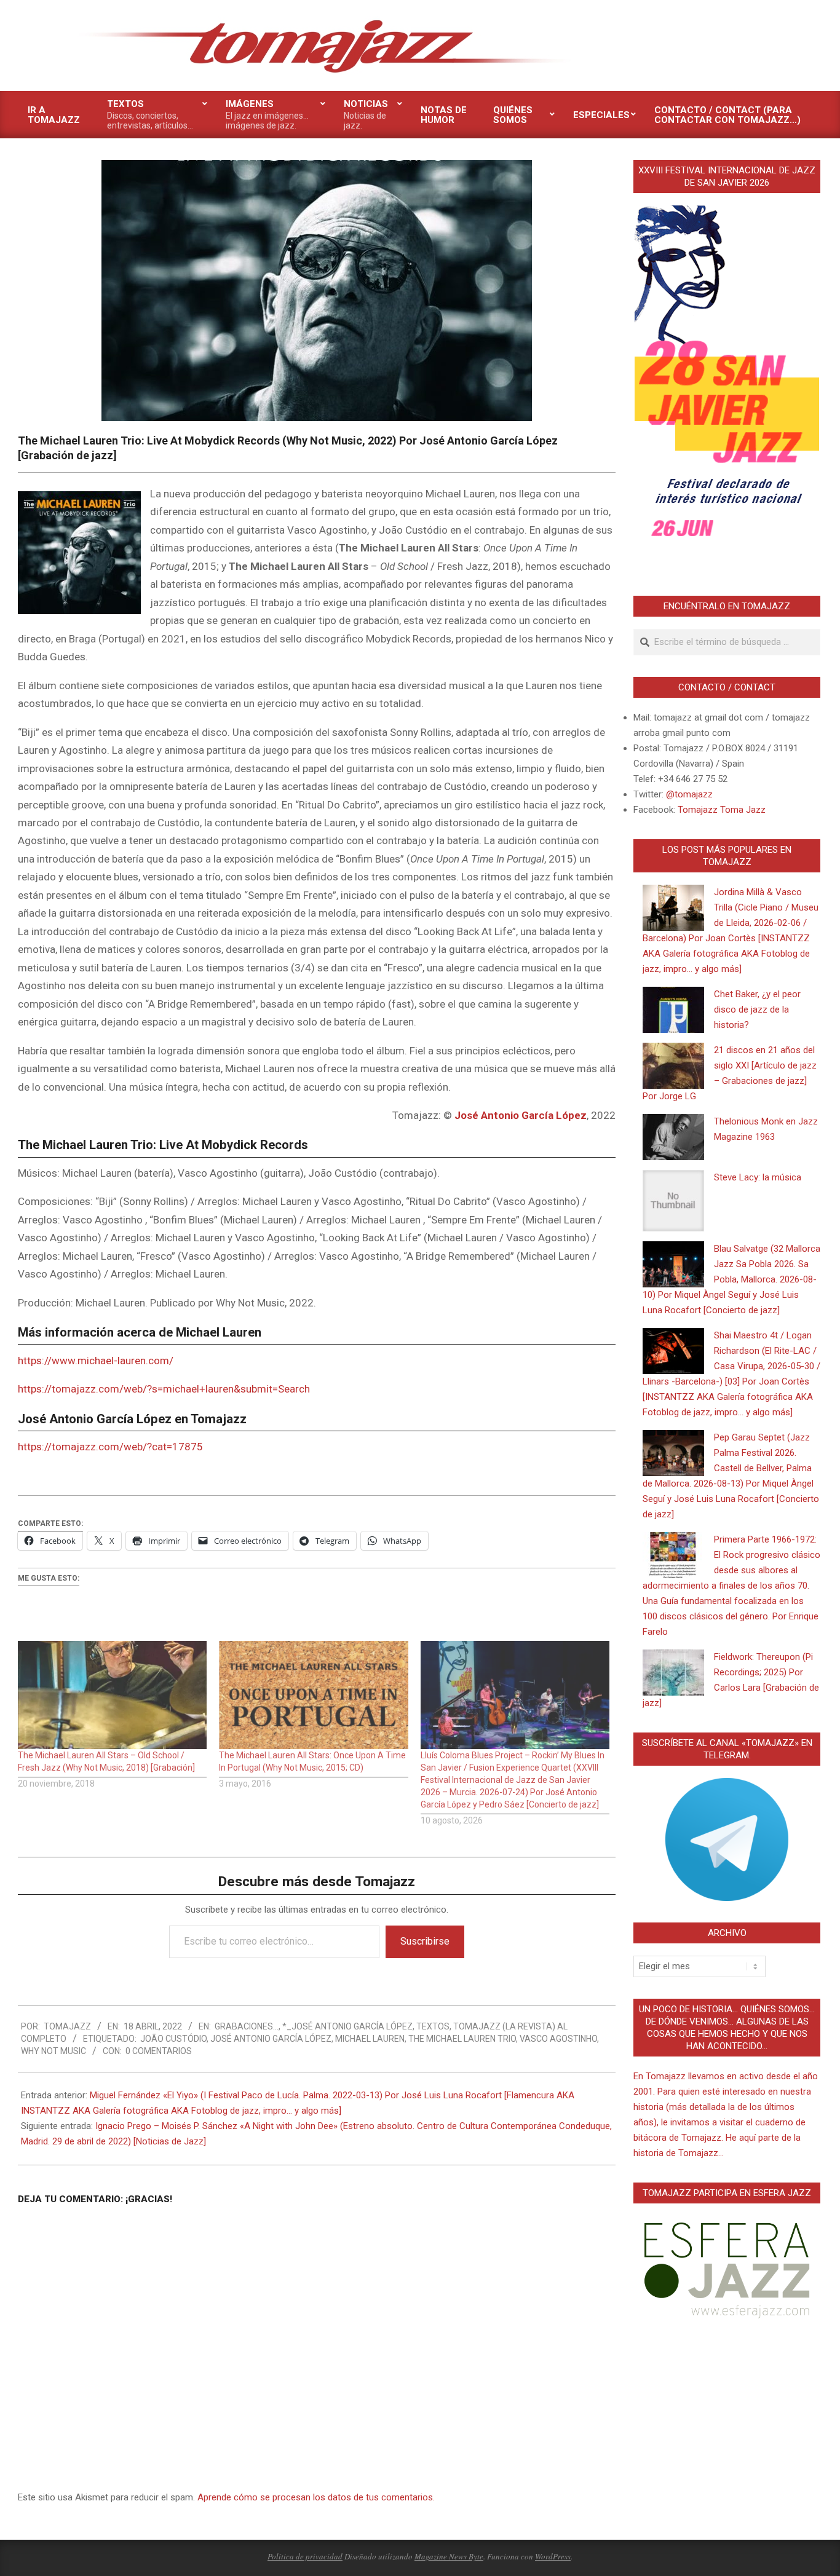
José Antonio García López (521, 1115)
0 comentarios (159, 2051)
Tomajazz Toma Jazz (722, 810)
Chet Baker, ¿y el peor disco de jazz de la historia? (757, 1009)
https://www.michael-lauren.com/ (96, 1361)
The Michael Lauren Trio (462, 2039)
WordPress (553, 2556)
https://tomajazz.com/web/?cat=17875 (110, 1447)
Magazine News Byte (449, 2556)
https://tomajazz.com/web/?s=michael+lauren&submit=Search (164, 1389)
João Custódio (173, 2039)
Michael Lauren (370, 2039)
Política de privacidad (305, 2556)
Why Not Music (53, 2051)
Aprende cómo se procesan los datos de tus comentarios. (316, 2497)
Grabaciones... (247, 2026)
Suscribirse (425, 1941)
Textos (433, 2026)
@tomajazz (689, 794)
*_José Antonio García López (347, 2026)
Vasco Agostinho (558, 2039)
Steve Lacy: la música (758, 1177)
